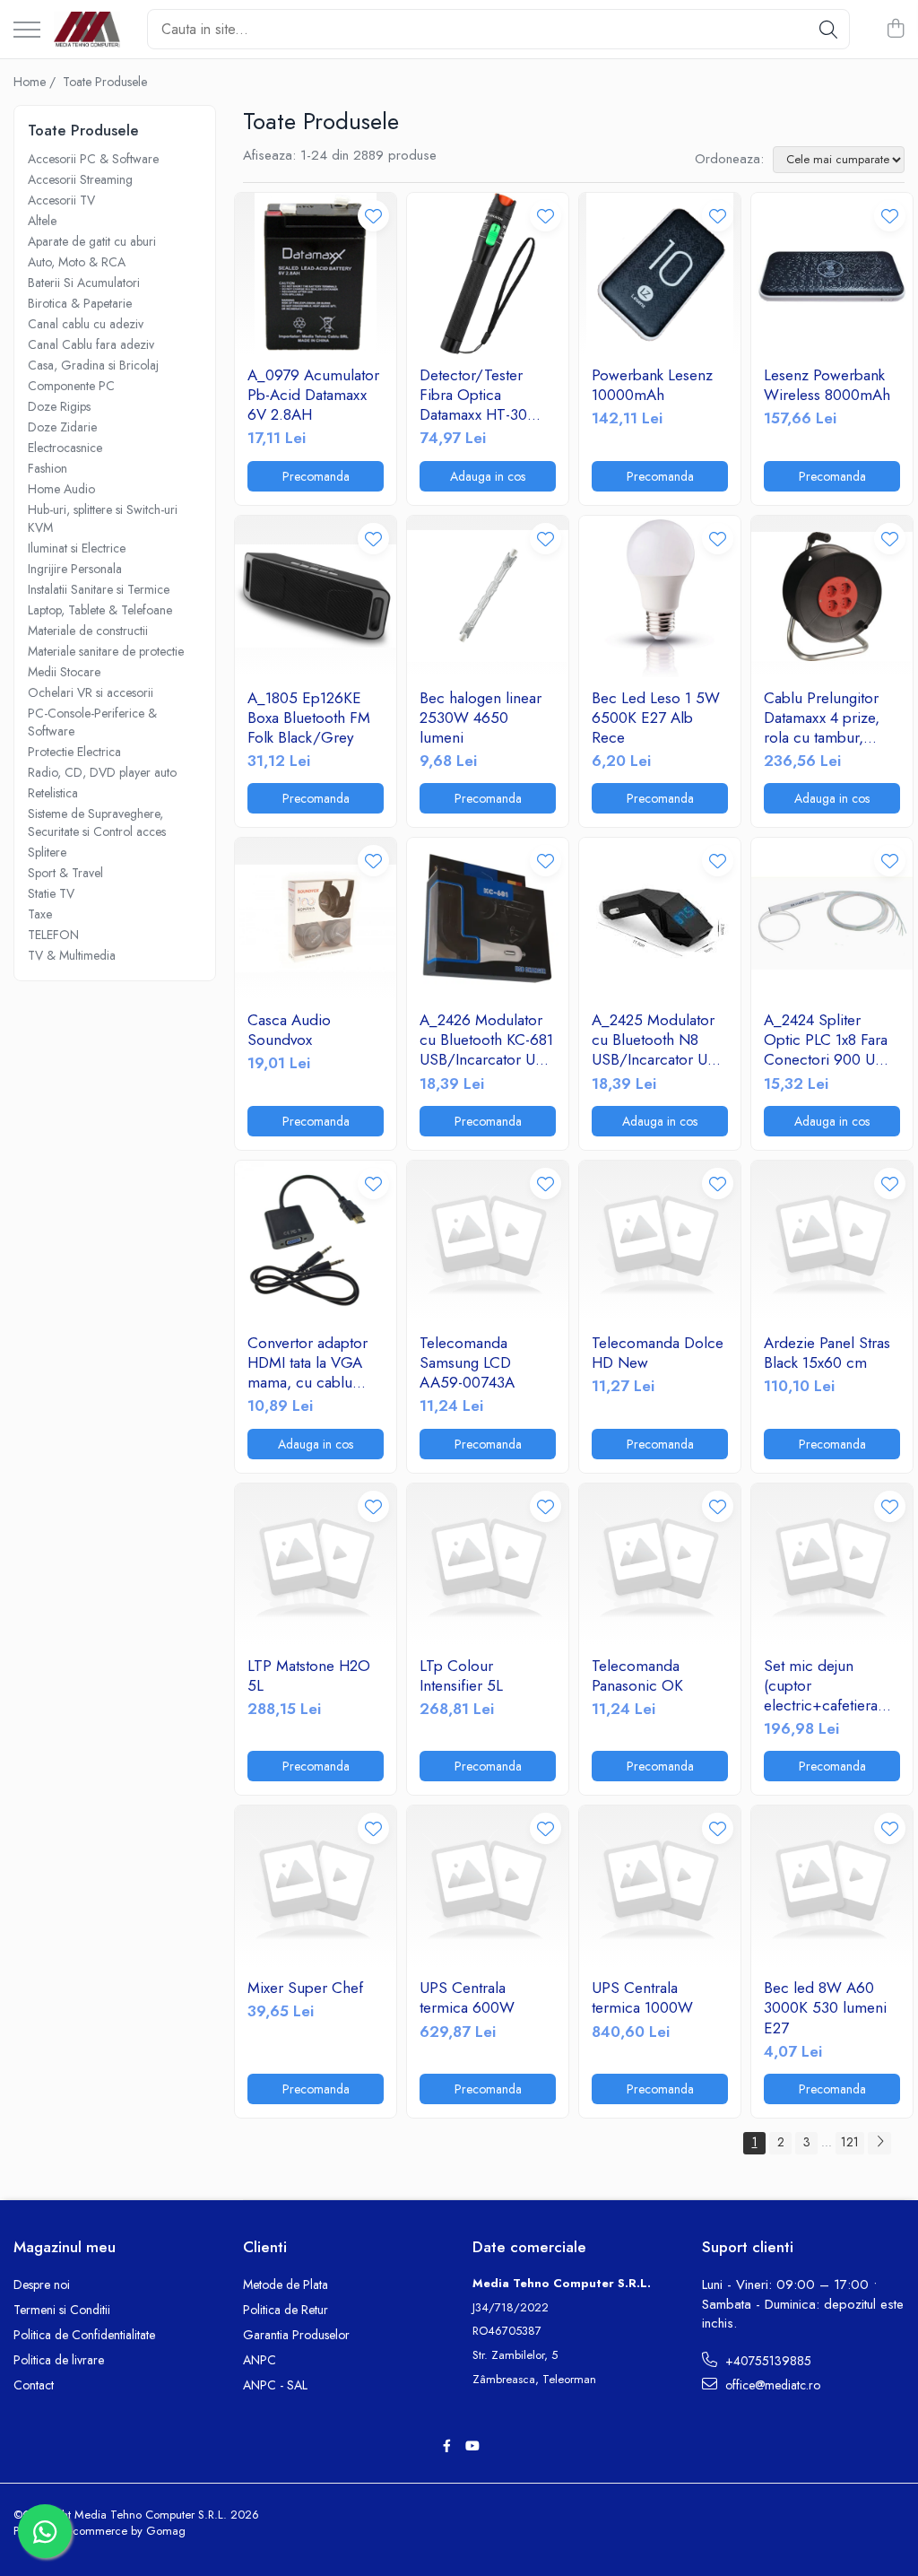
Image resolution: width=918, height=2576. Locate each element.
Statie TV (51, 893)
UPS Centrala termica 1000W (642, 1997)
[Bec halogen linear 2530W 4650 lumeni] (488, 596)
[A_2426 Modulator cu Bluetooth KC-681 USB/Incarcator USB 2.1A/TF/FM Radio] (488, 918)
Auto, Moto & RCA (77, 262)
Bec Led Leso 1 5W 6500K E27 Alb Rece (656, 718)
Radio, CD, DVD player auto (102, 772)
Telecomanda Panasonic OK (637, 1675)
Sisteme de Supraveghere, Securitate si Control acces (97, 822)
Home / (36, 82)
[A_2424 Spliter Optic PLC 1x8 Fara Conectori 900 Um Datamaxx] (832, 918)
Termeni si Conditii (62, 2310)
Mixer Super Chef (305, 1988)
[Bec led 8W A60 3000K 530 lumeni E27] (832, 1886)
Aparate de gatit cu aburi (92, 241)
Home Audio (61, 489)
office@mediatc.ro (771, 2385)
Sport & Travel (65, 873)
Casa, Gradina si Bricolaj (93, 365)
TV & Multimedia (72, 955)
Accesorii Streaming (80, 179)
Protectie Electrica (74, 752)
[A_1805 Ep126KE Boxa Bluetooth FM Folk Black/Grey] (316, 596)
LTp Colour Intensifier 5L (461, 1675)
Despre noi (42, 2284)
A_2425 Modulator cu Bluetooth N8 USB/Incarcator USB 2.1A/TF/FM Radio (658, 1040)
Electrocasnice (65, 448)
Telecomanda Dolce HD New (658, 1353)
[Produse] (27, 31)
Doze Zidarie (62, 427)
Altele (42, 221)
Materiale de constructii (88, 631)
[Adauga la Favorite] (373, 216)
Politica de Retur (286, 2310)
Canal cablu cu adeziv (86, 324)
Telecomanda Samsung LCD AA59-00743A (467, 1362)
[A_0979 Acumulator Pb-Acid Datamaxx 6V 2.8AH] (316, 274)
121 (850, 2142)
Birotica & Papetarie (80, 303)
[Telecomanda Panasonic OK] (660, 1564)
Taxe (40, 914)
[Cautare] (828, 29)
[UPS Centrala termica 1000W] (660, 1886)
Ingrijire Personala (75, 569)
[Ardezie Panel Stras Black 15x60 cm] (832, 1241)
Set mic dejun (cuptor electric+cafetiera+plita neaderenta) (832, 1685)
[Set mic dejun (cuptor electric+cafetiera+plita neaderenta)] (832, 1564)
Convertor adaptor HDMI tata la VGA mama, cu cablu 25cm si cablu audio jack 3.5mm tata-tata (314, 1362)
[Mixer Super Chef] (316, 1886)
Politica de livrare (59, 2360)
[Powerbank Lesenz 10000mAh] (660, 274)
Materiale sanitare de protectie (106, 651)
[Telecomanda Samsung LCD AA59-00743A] (488, 1241)
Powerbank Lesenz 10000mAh (652, 385)
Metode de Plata (286, 2284)
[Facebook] (446, 2446)
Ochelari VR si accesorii (91, 692)
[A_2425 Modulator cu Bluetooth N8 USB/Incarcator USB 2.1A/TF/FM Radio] (660, 918)
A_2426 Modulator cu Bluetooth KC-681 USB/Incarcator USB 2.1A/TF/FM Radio (486, 1040)
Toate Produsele (105, 82)
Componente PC (71, 386)
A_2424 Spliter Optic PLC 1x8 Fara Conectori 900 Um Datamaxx (826, 1040)
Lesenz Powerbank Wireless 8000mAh (827, 385)
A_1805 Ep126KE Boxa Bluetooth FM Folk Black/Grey (309, 718)
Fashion (48, 468)
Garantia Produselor (296, 2335)
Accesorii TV (61, 200)
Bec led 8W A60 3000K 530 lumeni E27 (825, 2007)
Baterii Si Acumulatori (84, 283)
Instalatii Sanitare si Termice (99, 589)
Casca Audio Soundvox (289, 1030)
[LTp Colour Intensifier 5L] (488, 1564)
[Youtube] (472, 2446)
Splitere (47, 852)
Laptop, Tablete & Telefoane (100, 610)
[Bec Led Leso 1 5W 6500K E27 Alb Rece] (660, 596)
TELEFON (53, 935)
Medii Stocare (64, 672)
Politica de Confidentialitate (84, 2335)
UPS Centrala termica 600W (467, 1997)
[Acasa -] (87, 30)
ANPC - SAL (275, 2385)
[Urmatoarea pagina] (879, 2143)
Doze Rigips (59, 406)
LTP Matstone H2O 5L (309, 1675)
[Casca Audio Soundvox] (316, 918)
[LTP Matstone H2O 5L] (316, 1564)
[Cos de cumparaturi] (895, 30)
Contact (34, 2385)
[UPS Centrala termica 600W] (488, 1886)
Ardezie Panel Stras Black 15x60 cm (827, 1353)
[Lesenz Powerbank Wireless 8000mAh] (832, 274)
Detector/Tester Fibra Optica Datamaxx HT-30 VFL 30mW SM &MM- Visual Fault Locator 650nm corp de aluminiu (478, 395)
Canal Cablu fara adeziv (91, 344)
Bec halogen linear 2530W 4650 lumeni (481, 718)
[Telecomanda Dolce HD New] (660, 1241)
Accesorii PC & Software (93, 159)
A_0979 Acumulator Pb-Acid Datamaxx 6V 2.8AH (313, 395)
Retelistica (53, 793)
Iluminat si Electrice (77, 548)
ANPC (260, 2360)
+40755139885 (766, 2361)
